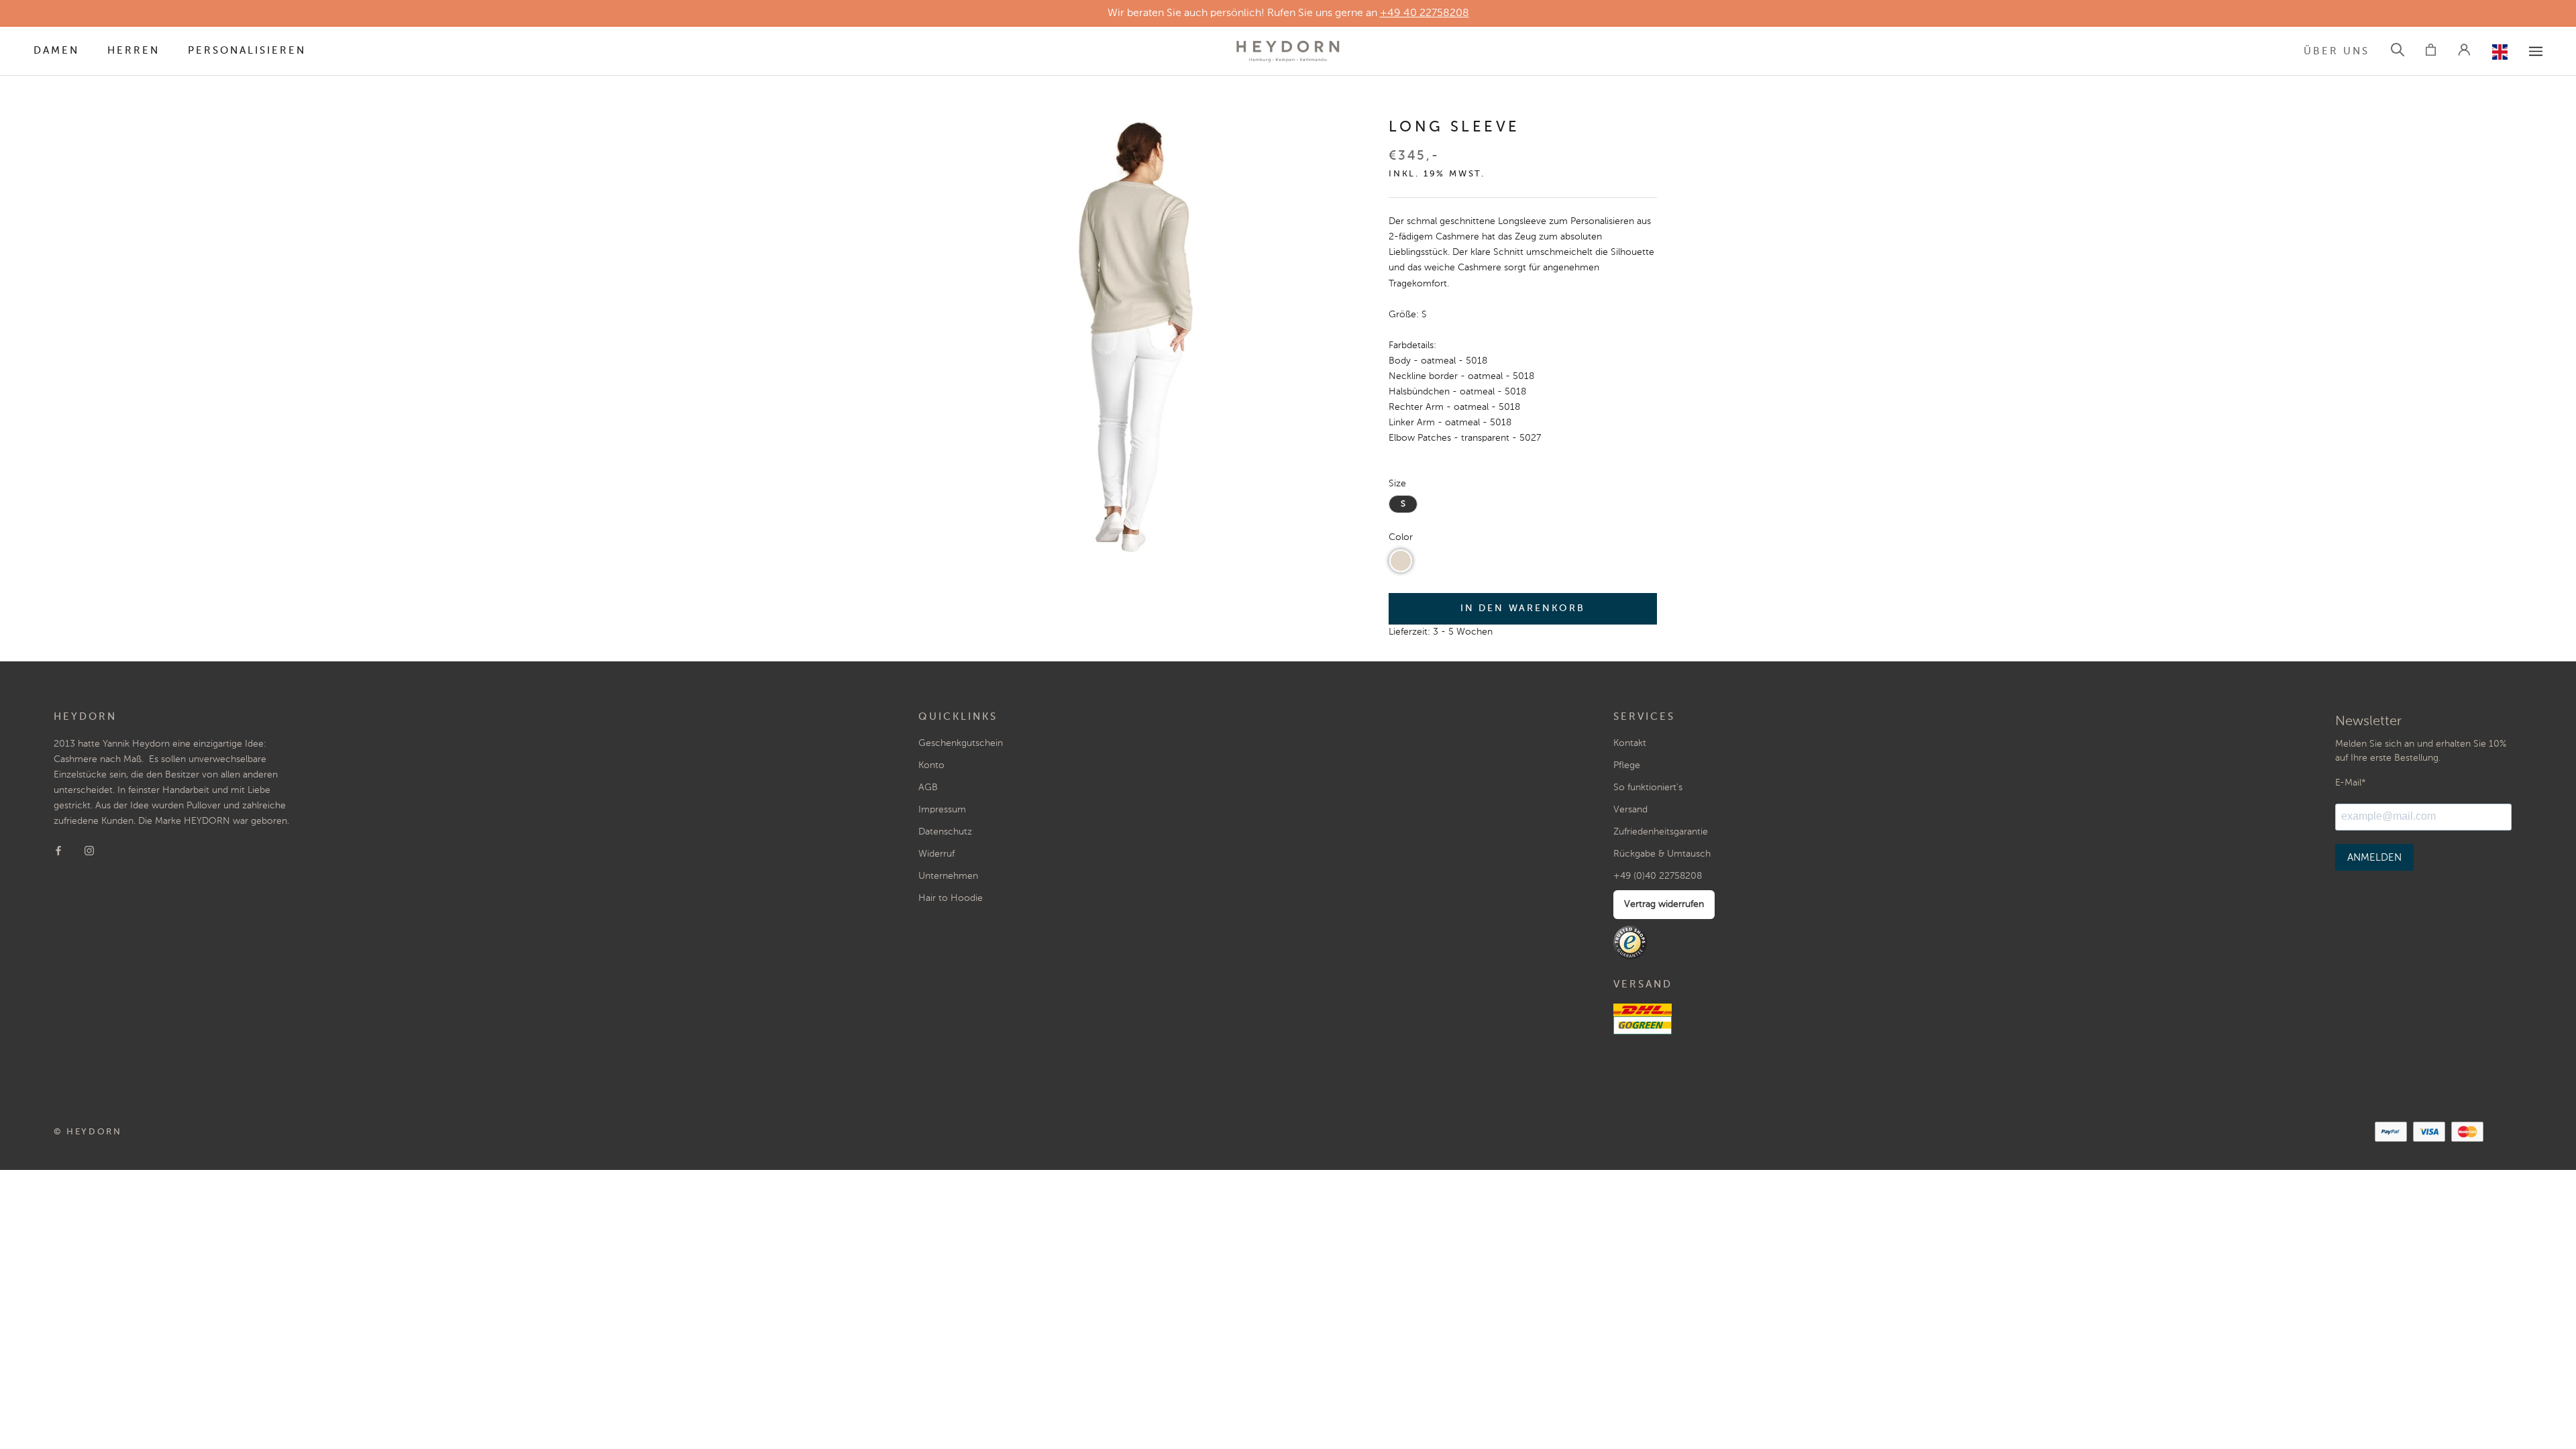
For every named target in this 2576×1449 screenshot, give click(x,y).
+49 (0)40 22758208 (1658, 876)
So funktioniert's (1648, 788)
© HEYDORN (88, 1132)
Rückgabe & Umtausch (1662, 854)
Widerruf (936, 854)
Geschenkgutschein (961, 743)
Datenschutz (945, 832)
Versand (1630, 810)
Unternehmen (948, 876)
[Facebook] (58, 850)
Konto (931, 765)
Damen (56, 51)
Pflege (1627, 765)
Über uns (2337, 51)
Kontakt (1630, 743)
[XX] (2536, 51)
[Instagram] (89, 850)
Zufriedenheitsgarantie (1661, 832)
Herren (133, 51)
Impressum (942, 810)
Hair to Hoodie (951, 898)
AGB (928, 788)
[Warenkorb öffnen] (2431, 52)
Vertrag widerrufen (1664, 904)
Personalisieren (247, 51)
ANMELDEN (2374, 858)
